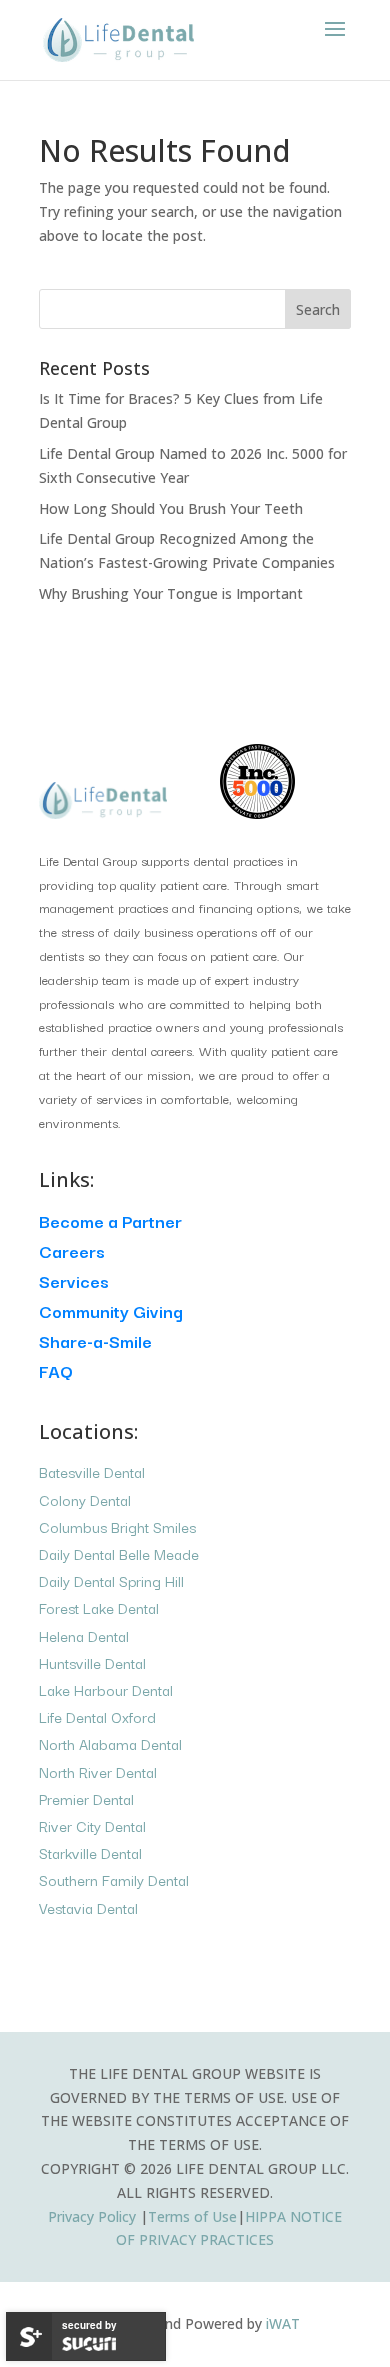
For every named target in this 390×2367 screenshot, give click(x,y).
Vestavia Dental (88, 1907)
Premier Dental (86, 1798)
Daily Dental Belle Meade (119, 1553)
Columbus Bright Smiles (117, 1526)
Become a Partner (110, 1220)
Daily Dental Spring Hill (111, 1580)
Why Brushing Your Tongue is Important (171, 593)
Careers (72, 1250)
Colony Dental (85, 1499)
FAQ (56, 1370)
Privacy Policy (94, 2216)
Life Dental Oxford (97, 1716)
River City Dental (92, 1825)
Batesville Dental (92, 1471)
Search (318, 309)
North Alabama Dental (110, 1743)
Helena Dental (84, 1635)
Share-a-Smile (95, 1340)
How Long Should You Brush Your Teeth (171, 508)
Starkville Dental (90, 1852)
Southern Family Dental (114, 1879)
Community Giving (111, 1310)
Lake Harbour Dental (106, 1689)
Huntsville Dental (92, 1662)
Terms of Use (192, 2216)
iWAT (283, 2323)
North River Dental (98, 1771)
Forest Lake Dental (99, 1607)
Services (74, 1280)
